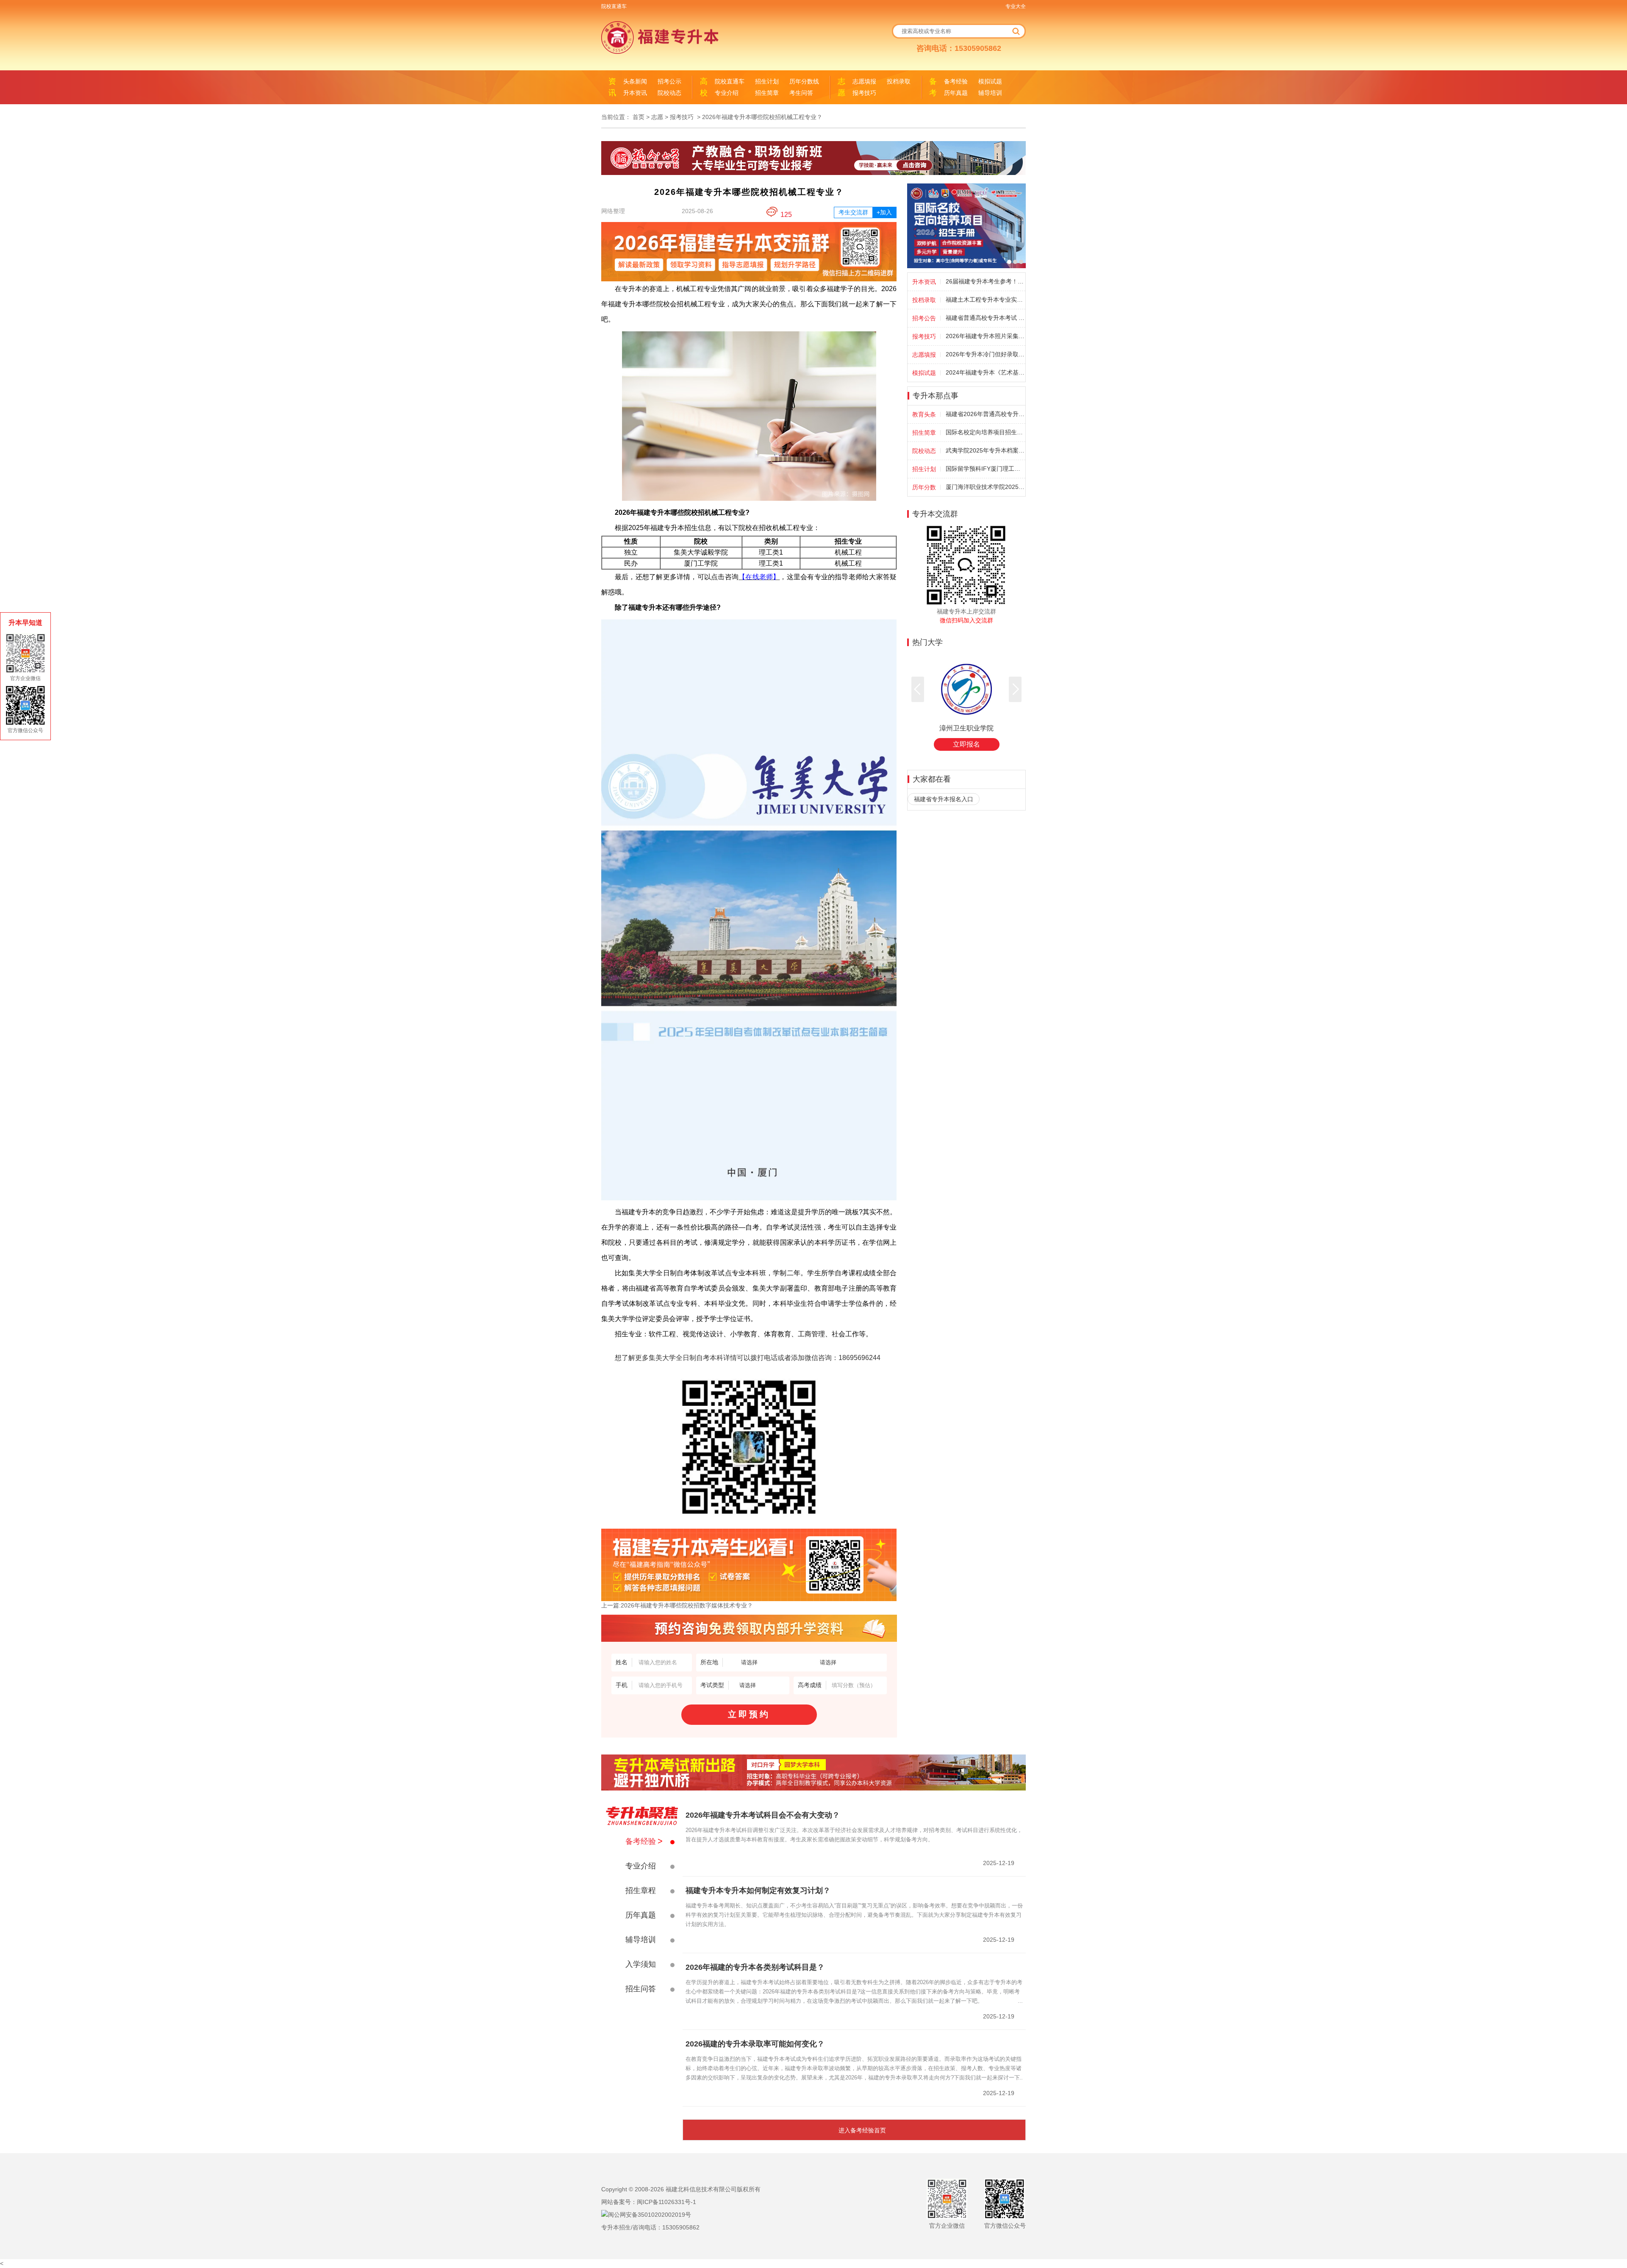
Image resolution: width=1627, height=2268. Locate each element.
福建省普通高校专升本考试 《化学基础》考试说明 (985, 318)
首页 (639, 117)
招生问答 (641, 1989)
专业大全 (1016, 6)
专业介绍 (727, 93)
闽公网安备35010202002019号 (650, 2215)
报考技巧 (864, 93)
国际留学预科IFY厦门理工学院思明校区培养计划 (985, 469)
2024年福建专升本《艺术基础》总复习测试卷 (985, 372)
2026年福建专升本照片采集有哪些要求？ (985, 336)
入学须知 (641, 1964)
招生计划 (767, 81)
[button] (918, 689)
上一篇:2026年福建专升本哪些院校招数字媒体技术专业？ (677, 1605)
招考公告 (924, 318)
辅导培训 (990, 93)
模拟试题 (990, 81)
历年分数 (924, 487)
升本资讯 (635, 93)
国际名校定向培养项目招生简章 (985, 432)
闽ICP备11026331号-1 (666, 2202)
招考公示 (669, 81)
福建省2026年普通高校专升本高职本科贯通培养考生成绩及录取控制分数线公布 (985, 414)
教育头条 (924, 414)
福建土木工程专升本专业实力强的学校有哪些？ (985, 300)
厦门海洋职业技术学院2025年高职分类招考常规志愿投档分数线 (985, 487)
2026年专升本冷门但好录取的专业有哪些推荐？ (985, 354)
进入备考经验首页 (862, 2130)
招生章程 (641, 1890)
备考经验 (956, 81)
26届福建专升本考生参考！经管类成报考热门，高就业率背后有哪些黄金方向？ (985, 281)
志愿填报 (864, 81)
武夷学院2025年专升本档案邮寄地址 (985, 450)
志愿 (657, 117)
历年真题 (956, 93)
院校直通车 (614, 6)
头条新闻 (635, 81)
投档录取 (899, 81)
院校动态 (669, 93)
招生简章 (767, 93)
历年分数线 (804, 81)
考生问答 (801, 93)
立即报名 (966, 744)
